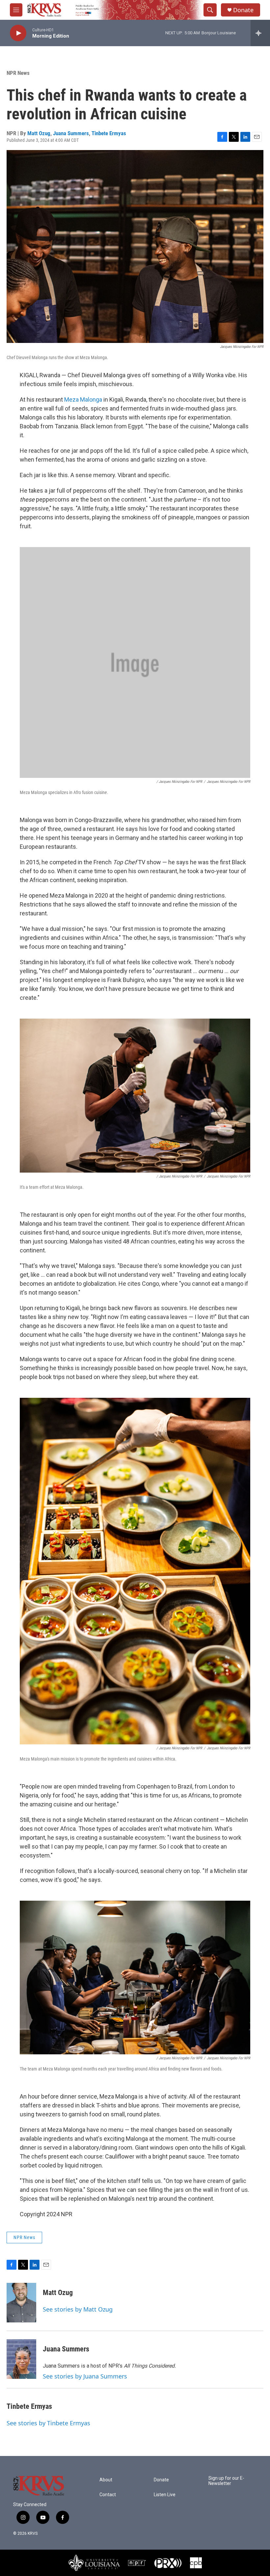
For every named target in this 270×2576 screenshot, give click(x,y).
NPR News (18, 73)
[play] (18, 33)
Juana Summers (71, 133)
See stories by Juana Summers (85, 2376)
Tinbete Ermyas (109, 133)
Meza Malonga (83, 399)
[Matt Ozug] (21, 2303)
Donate (243, 10)
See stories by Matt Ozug (78, 2309)
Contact (108, 2495)
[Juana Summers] (21, 2359)
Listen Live (165, 2495)
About (106, 2480)
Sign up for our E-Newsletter (226, 2481)
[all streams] (260, 33)
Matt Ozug (39, 133)
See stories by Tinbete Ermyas (48, 2423)
